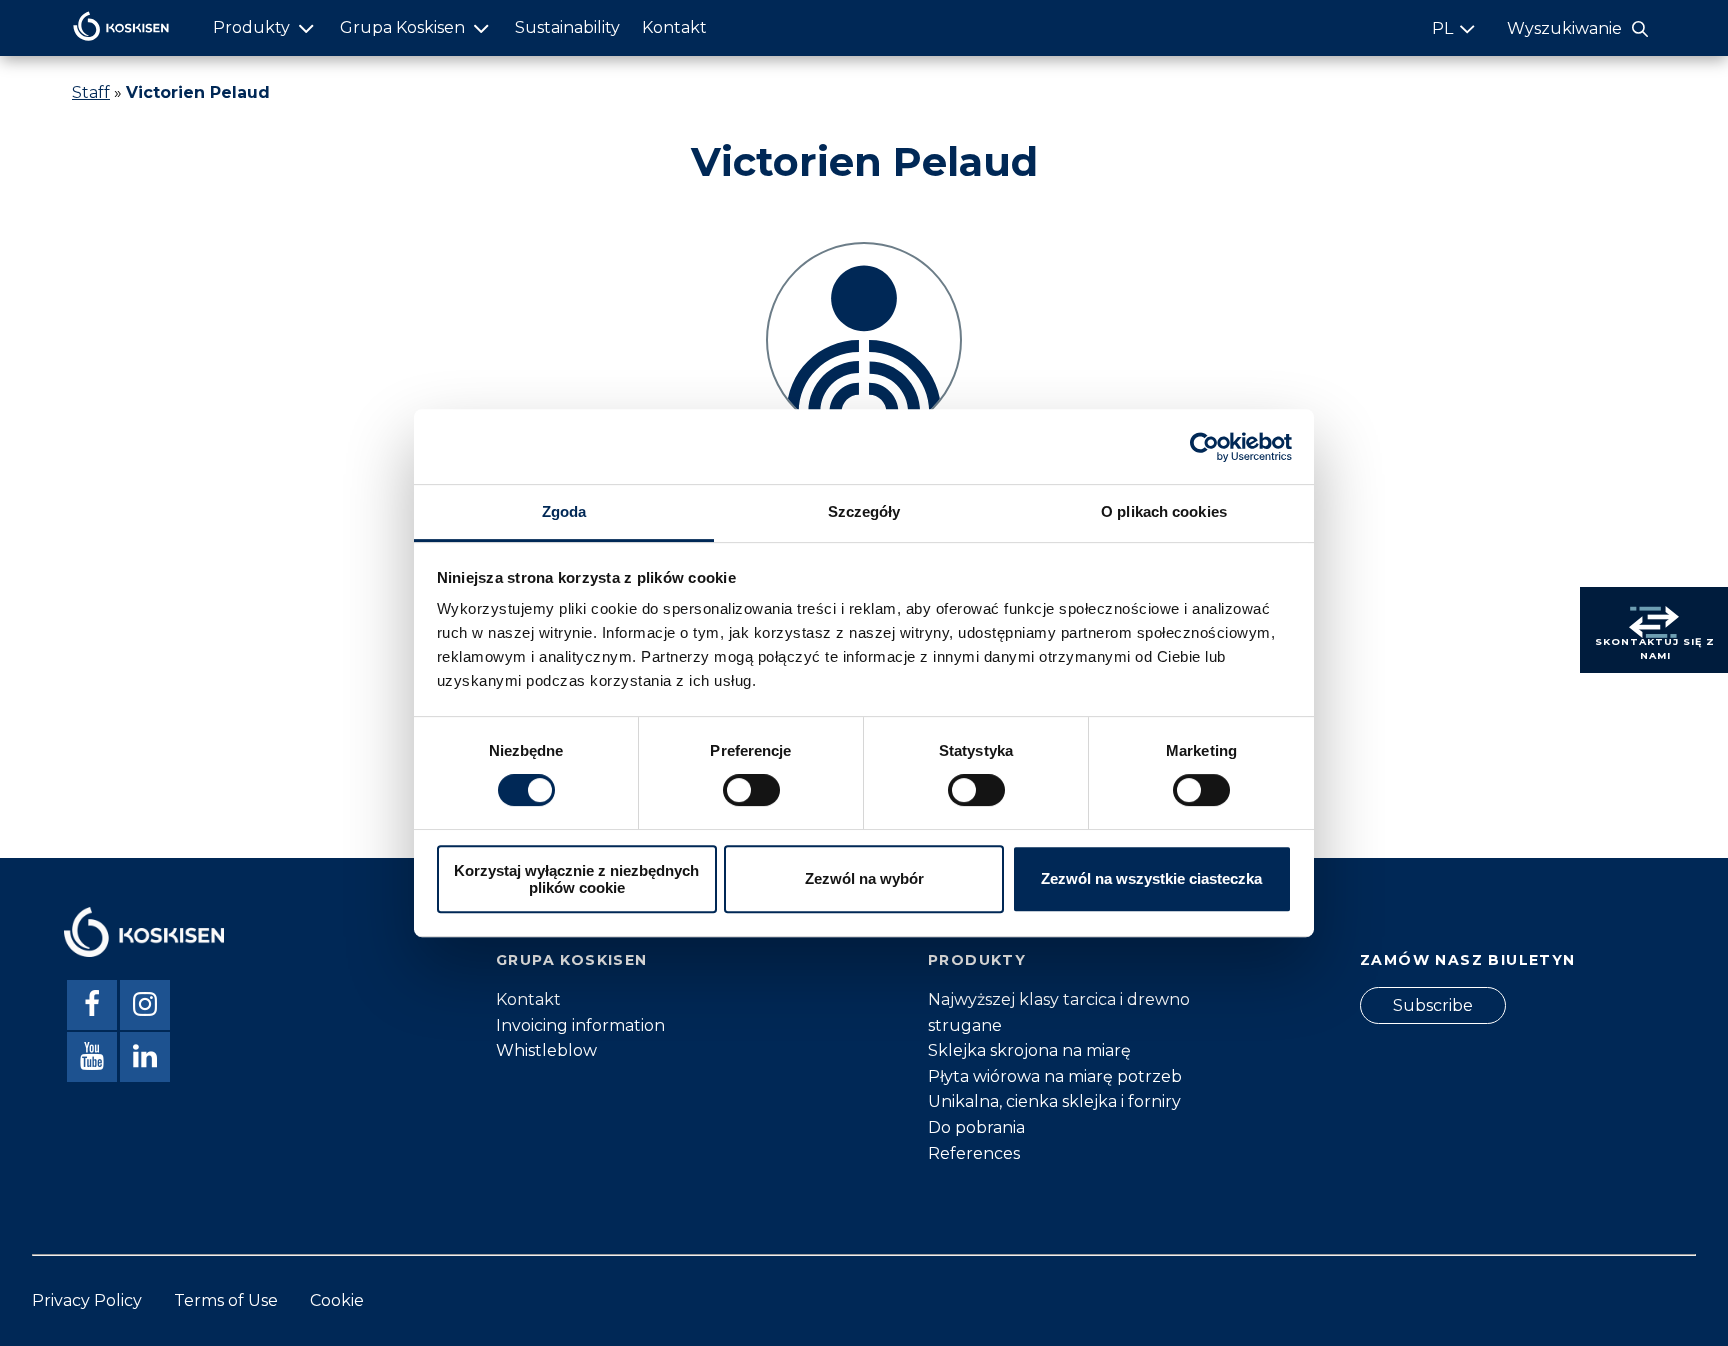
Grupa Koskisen (402, 27)
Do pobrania (976, 1127)
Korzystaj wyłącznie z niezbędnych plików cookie (576, 879)
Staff (91, 92)
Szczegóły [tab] (864, 511)
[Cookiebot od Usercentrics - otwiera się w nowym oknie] (1204, 447)
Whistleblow (546, 1050)
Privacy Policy (87, 1300)
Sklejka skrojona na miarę (1029, 1050)
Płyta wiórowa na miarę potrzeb (1055, 1076)
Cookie (337, 1300)
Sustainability (567, 27)
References (974, 1153)
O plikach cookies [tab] (1164, 511)
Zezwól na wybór (864, 879)
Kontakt (674, 27)
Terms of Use (226, 1300)
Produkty (251, 27)
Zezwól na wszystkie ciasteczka (1151, 879)
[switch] (751, 790)
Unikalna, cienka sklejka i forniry (1054, 1101)
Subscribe (1433, 1005)
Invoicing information (580, 1025)
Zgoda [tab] (564, 511)
